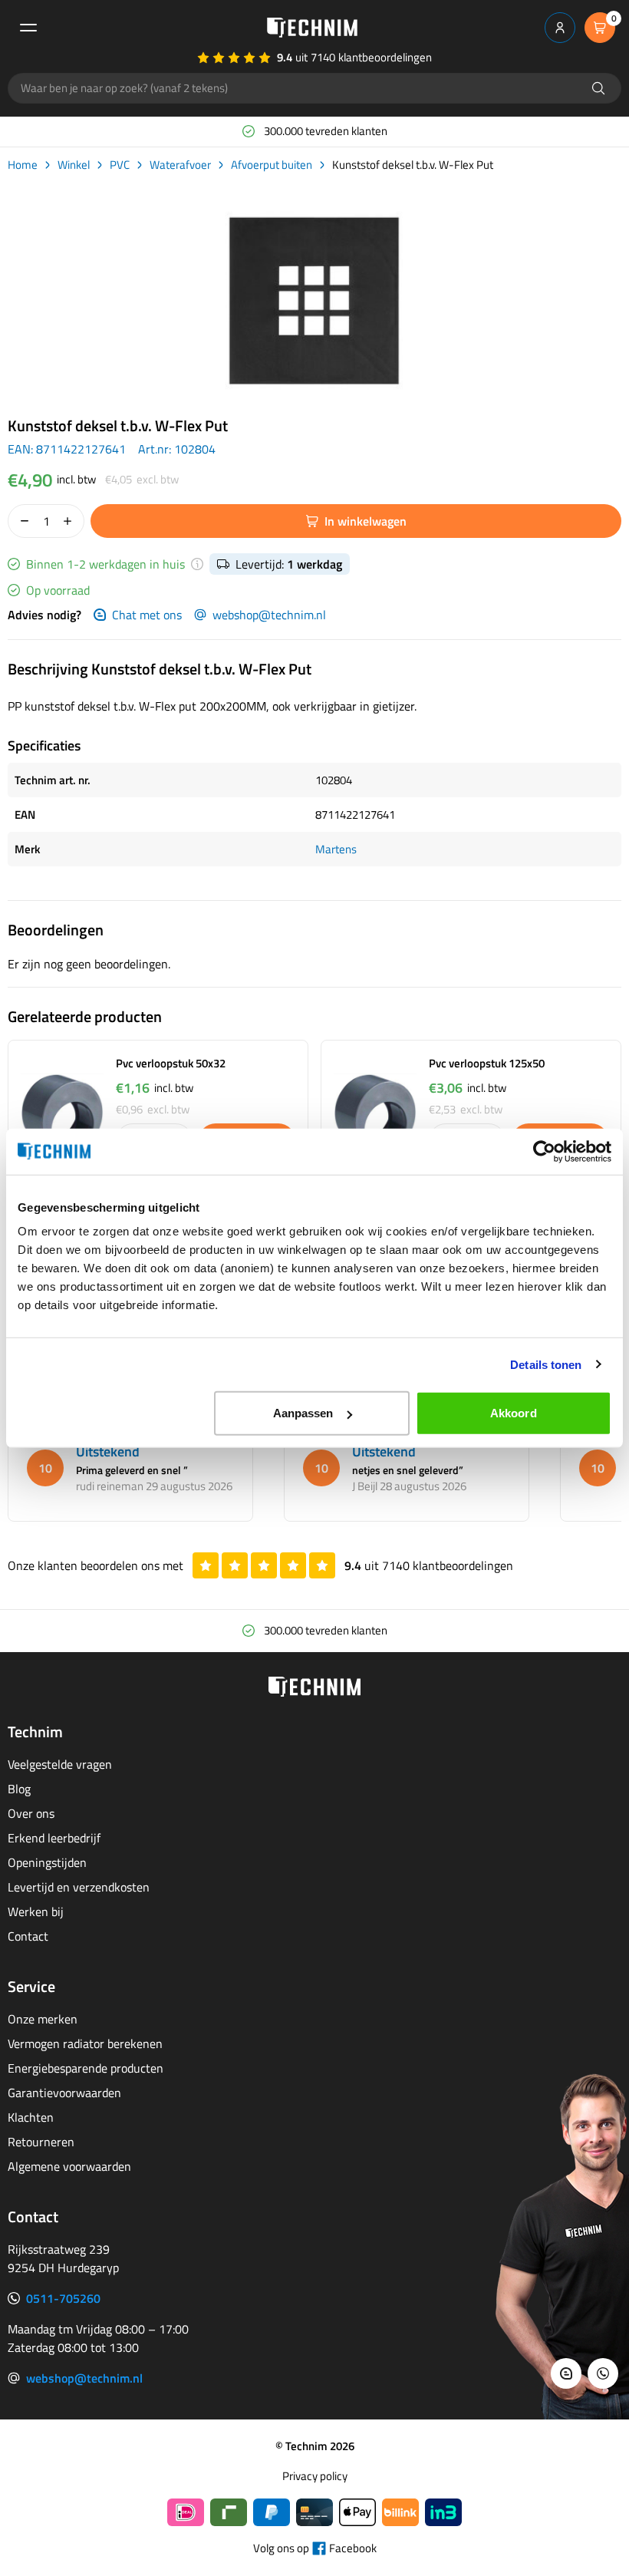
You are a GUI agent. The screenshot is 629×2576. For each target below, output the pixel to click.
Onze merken (43, 2019)
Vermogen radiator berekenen (85, 2043)
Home (23, 165)
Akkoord (514, 1413)
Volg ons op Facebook (315, 2548)
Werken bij (36, 1911)
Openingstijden (47, 1862)
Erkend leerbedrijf (54, 1838)
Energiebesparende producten (86, 2068)
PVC (120, 165)
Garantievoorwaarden (64, 2093)
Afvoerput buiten (272, 165)
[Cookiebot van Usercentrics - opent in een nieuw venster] (544, 1151)
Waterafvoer (180, 165)
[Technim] (312, 28)
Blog (19, 1789)
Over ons (31, 1813)
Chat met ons (147, 615)
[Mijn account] (560, 28)
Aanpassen (303, 1413)
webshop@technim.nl (269, 615)
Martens (336, 849)
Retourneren (41, 2142)
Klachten (31, 2117)
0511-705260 (63, 2298)
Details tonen (546, 1364)
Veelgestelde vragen (60, 1764)
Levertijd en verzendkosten (79, 1887)
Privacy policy (315, 2476)
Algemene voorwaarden (69, 2166)
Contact (28, 1936)
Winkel (74, 165)
